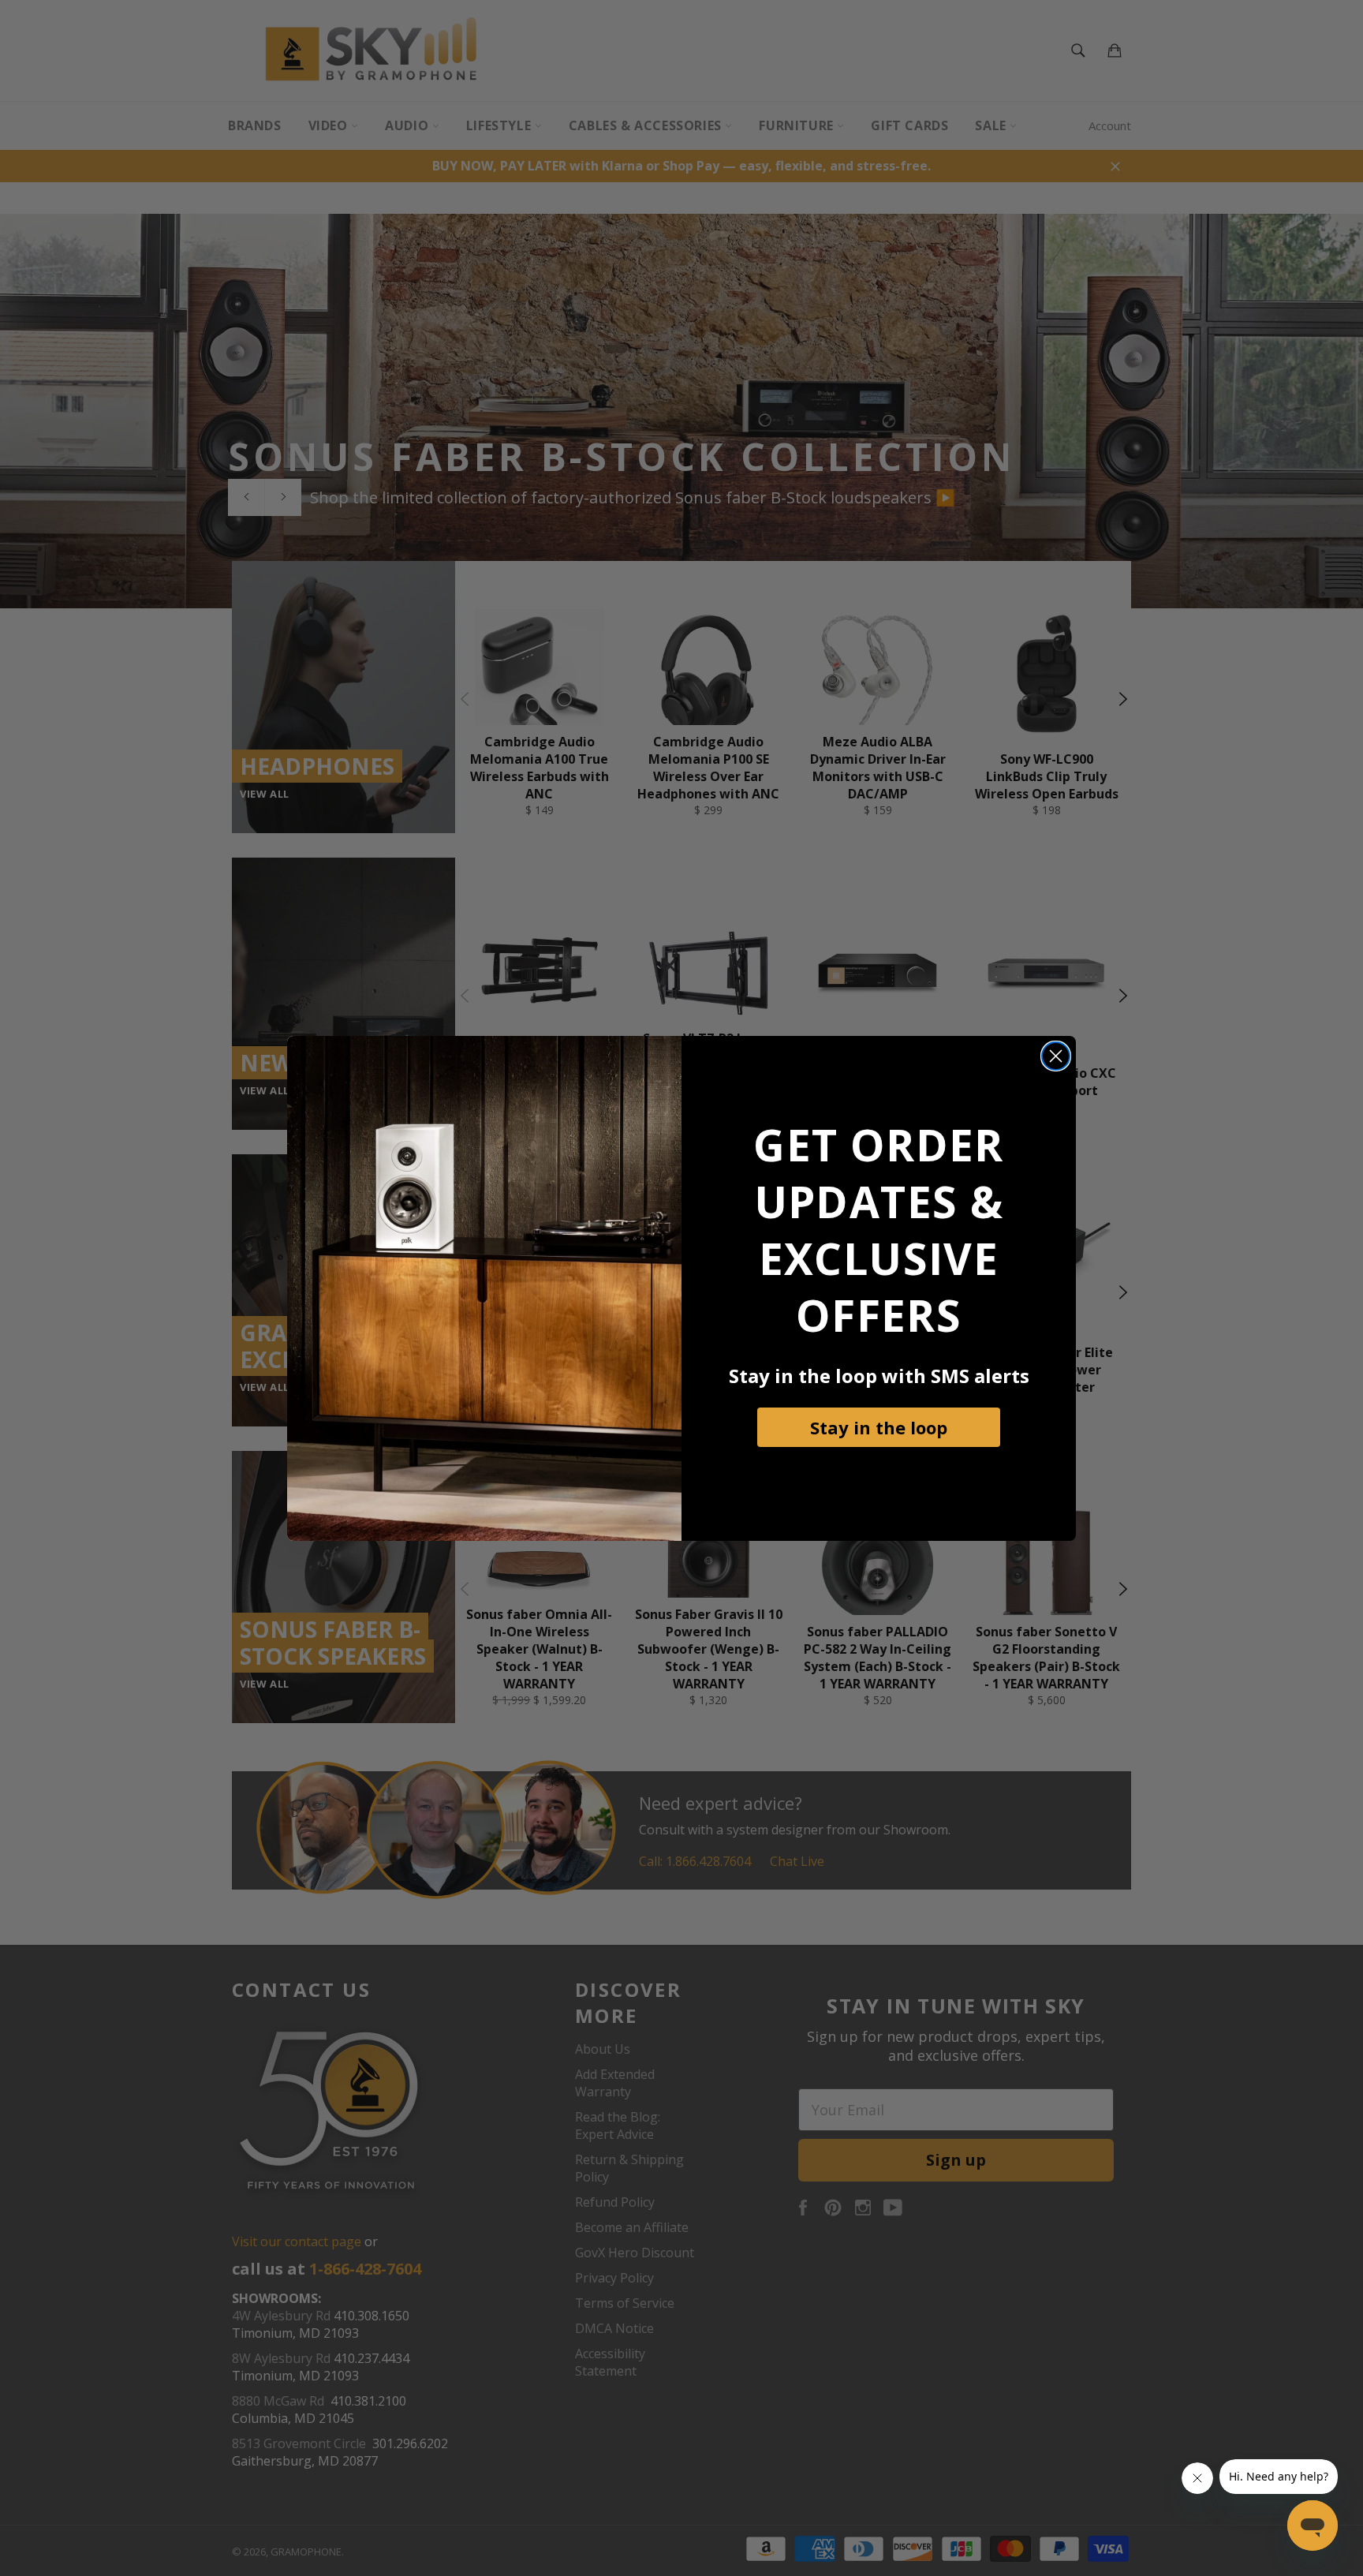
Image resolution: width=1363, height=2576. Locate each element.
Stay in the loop (879, 1427)
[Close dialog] (1056, 1056)
